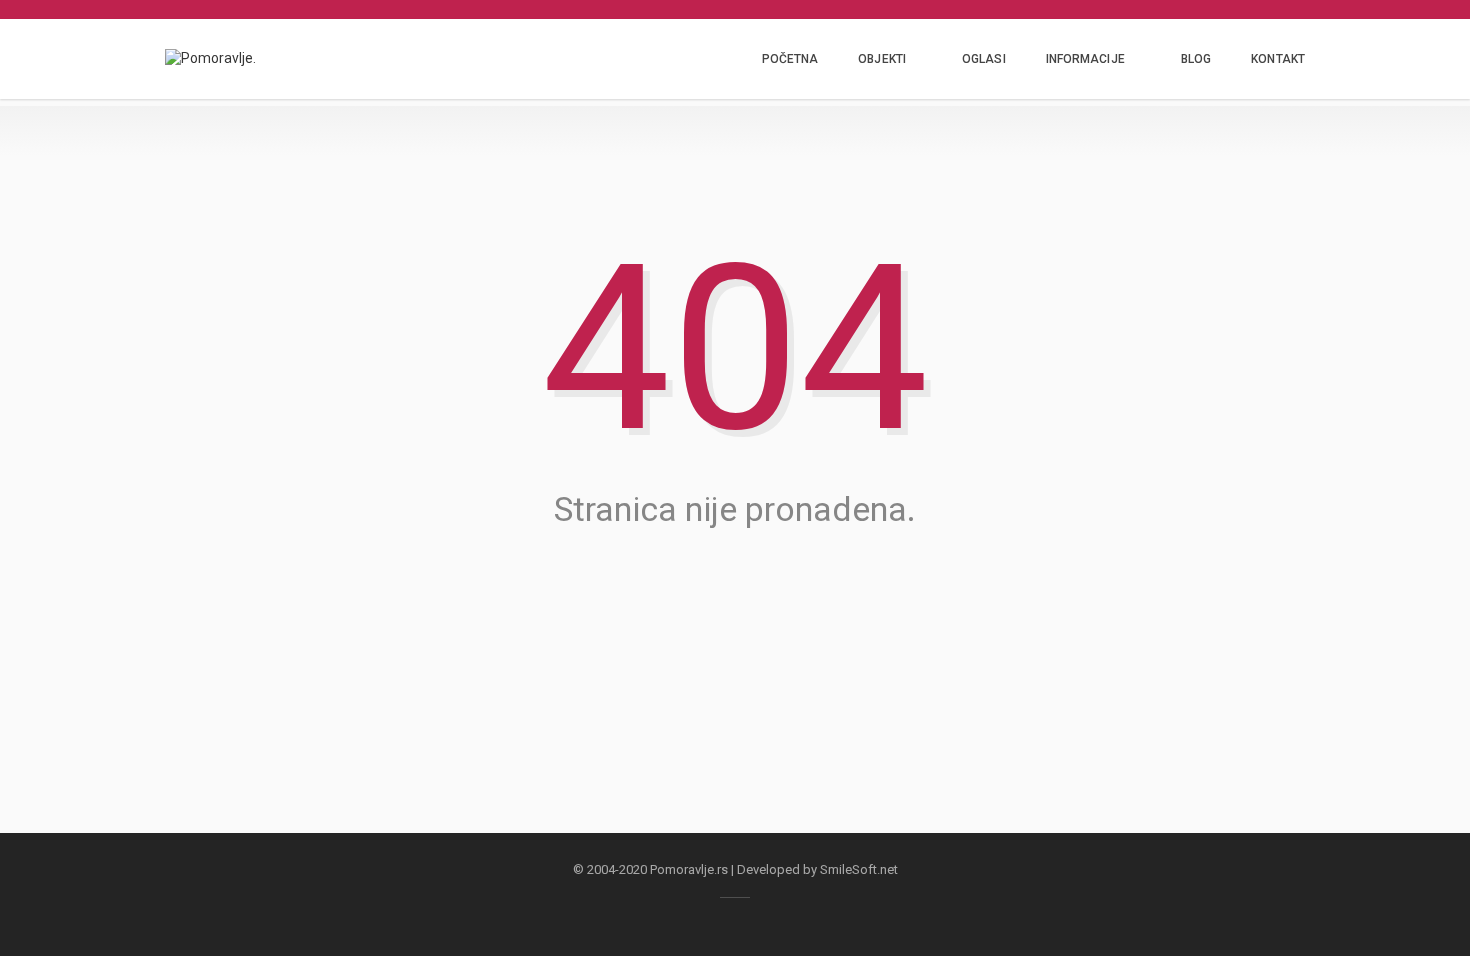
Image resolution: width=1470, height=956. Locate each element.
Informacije (1085, 59)
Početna (790, 59)
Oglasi (984, 59)
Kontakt (1278, 59)
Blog (1196, 59)
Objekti (882, 59)
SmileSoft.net (859, 869)
